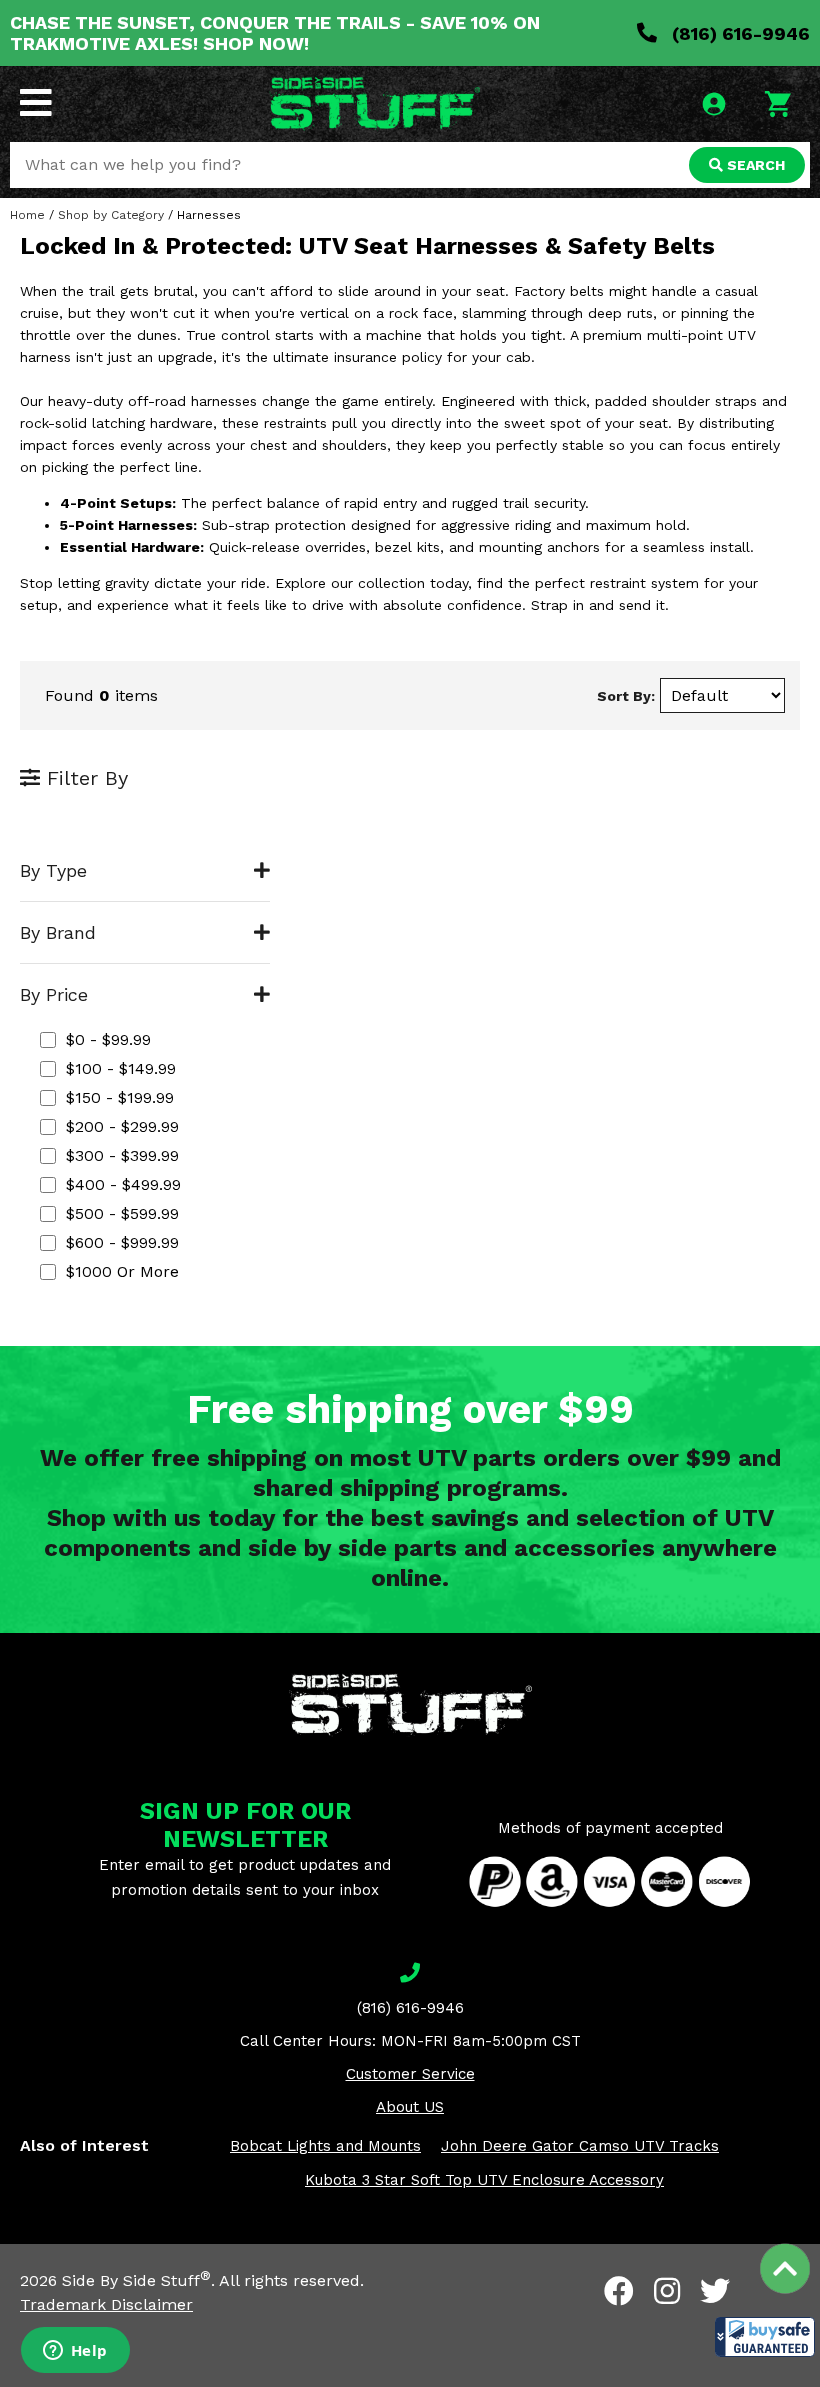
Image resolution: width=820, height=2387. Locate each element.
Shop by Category (111, 215)
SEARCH (754, 165)
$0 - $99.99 (108, 1039)
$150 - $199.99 (120, 1097)
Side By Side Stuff (136, 2280)
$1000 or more (122, 1271)
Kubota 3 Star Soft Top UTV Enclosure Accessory (484, 2180)
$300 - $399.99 (122, 1155)
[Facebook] (619, 2291)
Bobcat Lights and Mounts (325, 2146)
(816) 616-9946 (738, 33)
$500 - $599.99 (122, 1213)
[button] (765, 2337)
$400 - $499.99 (123, 1184)
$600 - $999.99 (122, 1242)
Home (27, 215)
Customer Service (410, 2074)
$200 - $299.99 (122, 1126)
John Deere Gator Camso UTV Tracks (580, 2146)
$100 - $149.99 (121, 1068)
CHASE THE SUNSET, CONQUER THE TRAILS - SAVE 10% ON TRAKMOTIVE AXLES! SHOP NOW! (275, 33)
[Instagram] (667, 2291)
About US (410, 2107)
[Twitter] (715, 2291)
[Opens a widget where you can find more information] (75, 2352)
